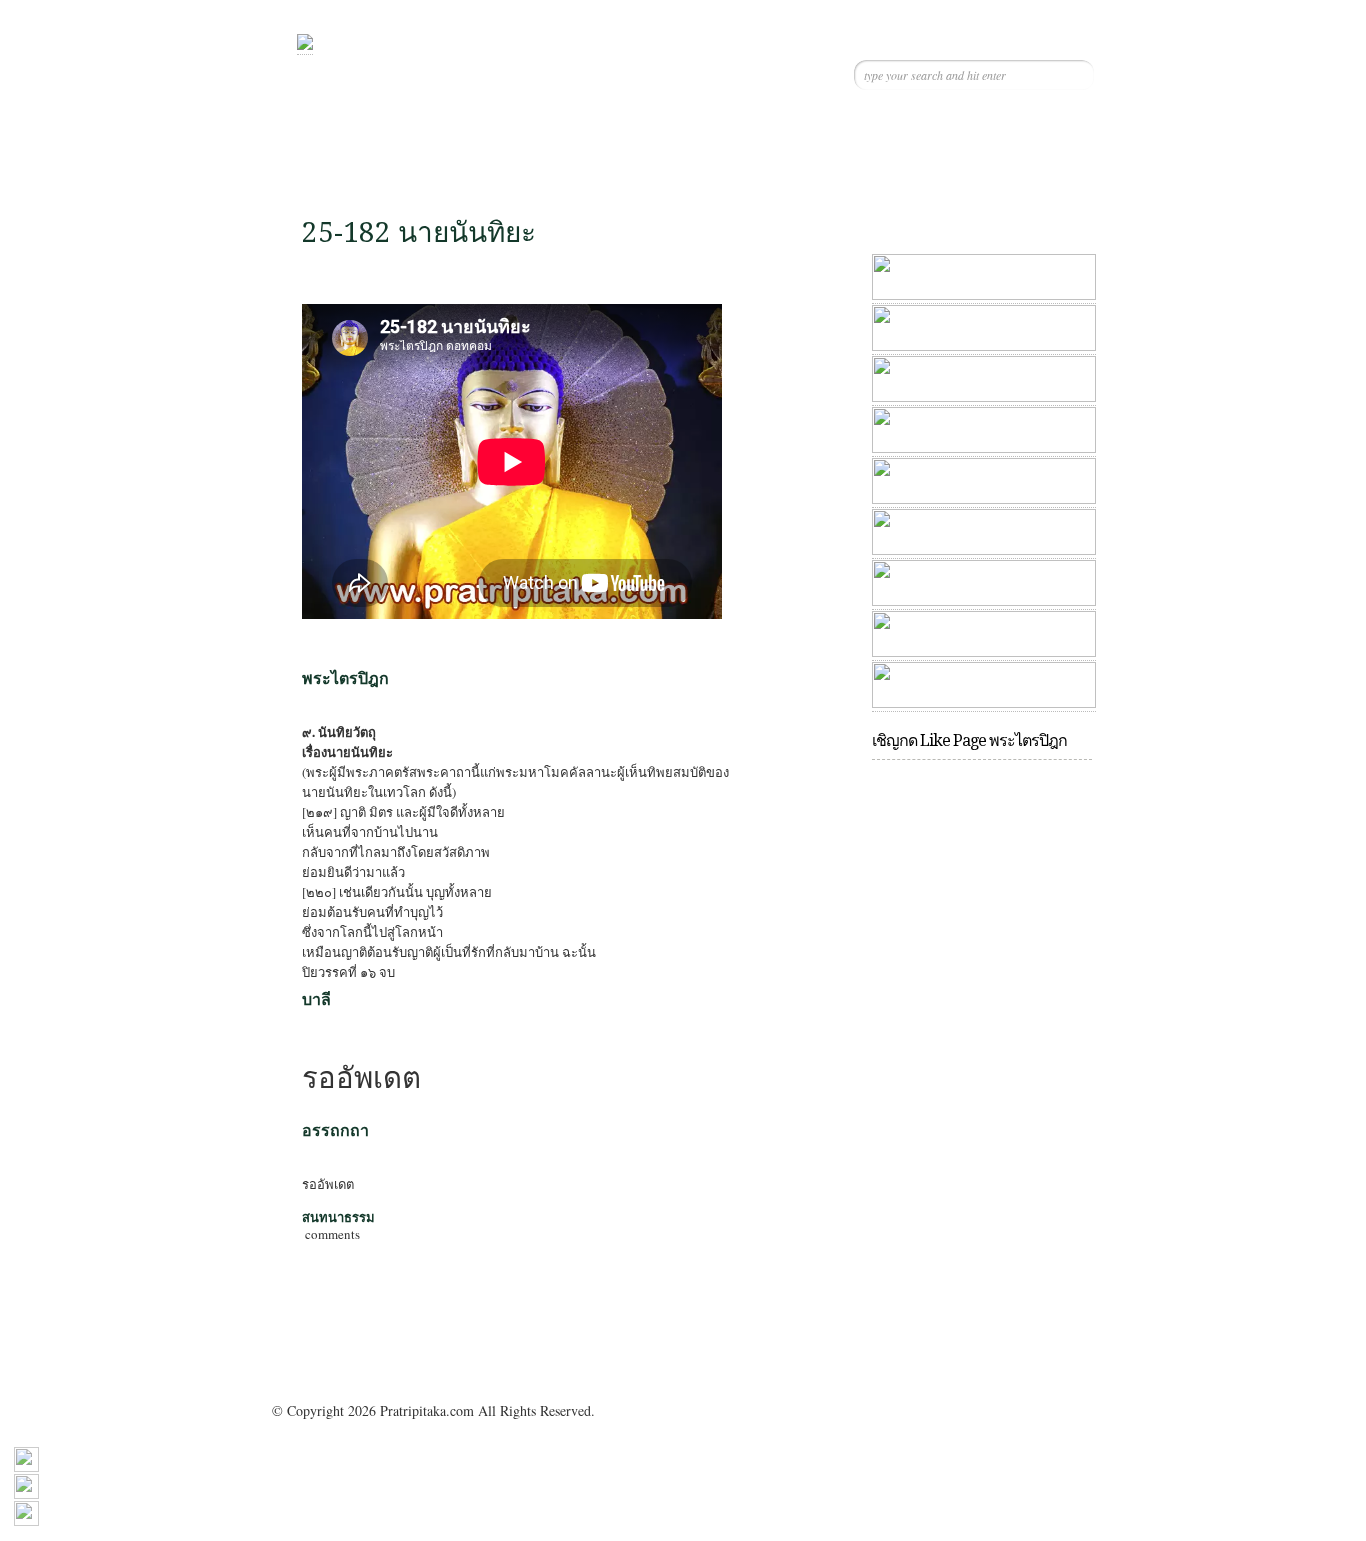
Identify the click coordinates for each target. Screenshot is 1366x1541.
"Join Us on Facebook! (977, 157)
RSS (1044, 157)
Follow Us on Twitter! (910, 157)
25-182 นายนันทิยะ (419, 232)
